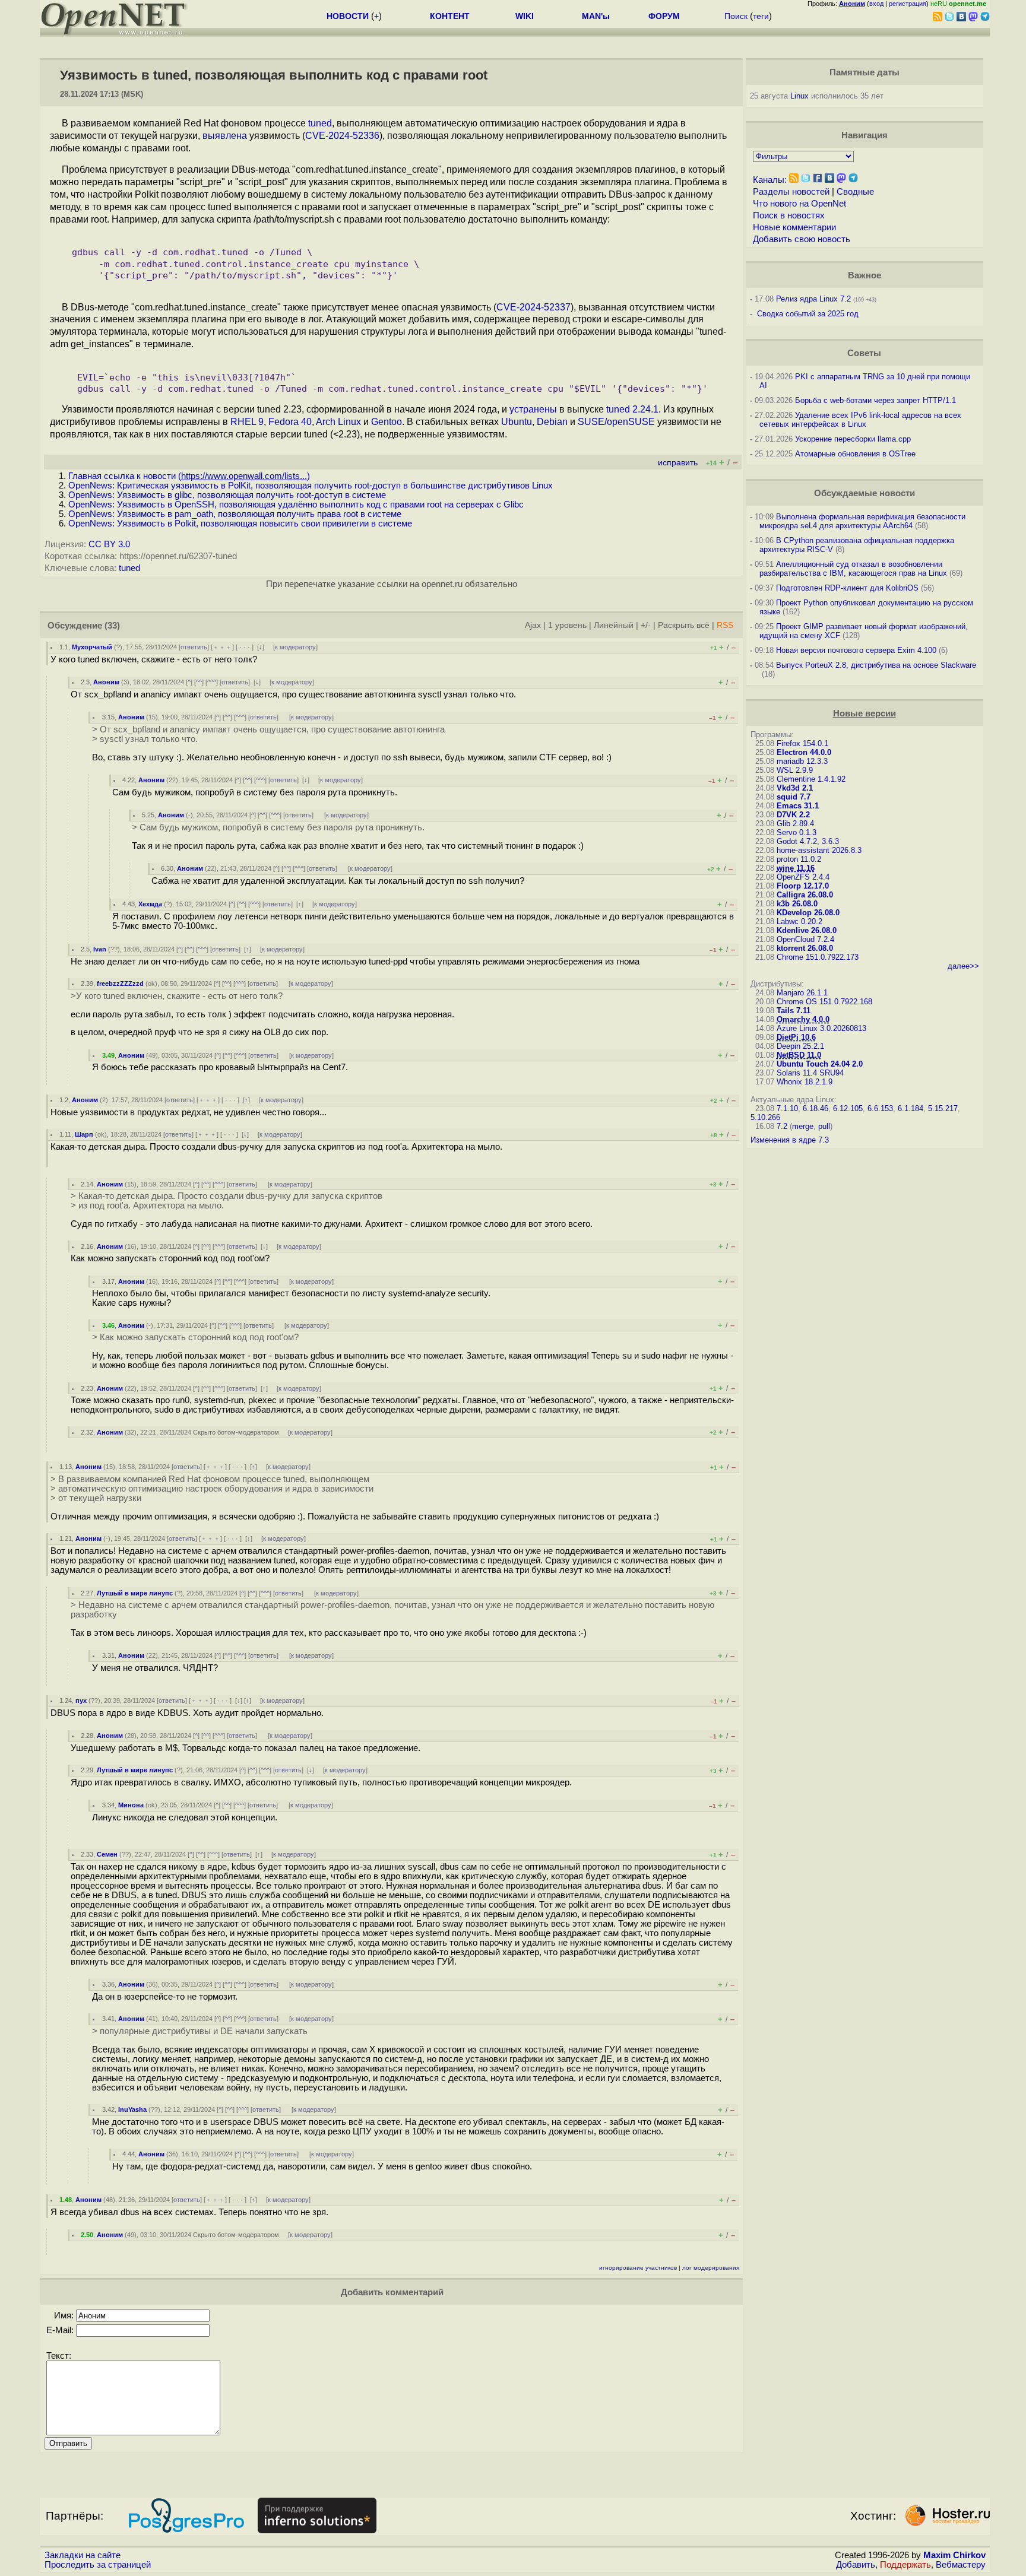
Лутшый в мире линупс (135, 1593)
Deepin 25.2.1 (800, 1046)
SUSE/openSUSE (616, 422)
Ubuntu (517, 422)
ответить (194, 647)
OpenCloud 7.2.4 (805, 939)
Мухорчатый (92, 647)
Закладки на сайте (83, 2555)
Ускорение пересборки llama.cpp (853, 439)
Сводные (855, 192)
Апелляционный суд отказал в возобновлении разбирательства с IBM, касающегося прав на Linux (853, 569)
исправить (678, 463)
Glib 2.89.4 (795, 824)
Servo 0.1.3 (797, 832)
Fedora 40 (290, 422)
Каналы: (770, 180)
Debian (552, 422)
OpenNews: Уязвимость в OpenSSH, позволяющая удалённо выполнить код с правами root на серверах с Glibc (296, 505)
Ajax (533, 625)
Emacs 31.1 (798, 806)
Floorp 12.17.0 (803, 886)
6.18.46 (816, 1108)
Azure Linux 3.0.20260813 (821, 1028)
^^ (199, 682)
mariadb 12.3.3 (802, 761)
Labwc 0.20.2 (799, 921)
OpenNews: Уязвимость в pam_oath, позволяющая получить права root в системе (235, 514)
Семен (107, 1854)
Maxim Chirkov (954, 2555)
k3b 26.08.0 (797, 904)
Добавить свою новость (802, 239)
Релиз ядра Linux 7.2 (813, 299)
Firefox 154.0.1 (802, 743)
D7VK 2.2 (793, 815)
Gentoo (387, 422)
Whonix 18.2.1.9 (805, 1082)
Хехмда (150, 904)
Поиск (736, 16)
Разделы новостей (791, 192)
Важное (864, 275)
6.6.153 (880, 1108)
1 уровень (567, 625)
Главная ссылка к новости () (189, 476)
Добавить (856, 2565)
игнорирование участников (638, 2268)
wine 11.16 (796, 868)
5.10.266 (765, 1117)
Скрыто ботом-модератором (236, 1432)
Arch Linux (338, 422)
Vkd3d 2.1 (795, 788)
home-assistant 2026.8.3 (819, 850)
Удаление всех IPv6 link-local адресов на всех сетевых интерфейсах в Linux (860, 420)
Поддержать (905, 2565)
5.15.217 (943, 1108)
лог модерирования (711, 2268)
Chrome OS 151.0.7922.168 (824, 1002)
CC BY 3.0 (109, 544)
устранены (533, 409)
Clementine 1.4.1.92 (811, 779)
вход (876, 4)
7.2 (782, 1126)
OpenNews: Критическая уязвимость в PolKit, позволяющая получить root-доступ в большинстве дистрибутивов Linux (311, 486)
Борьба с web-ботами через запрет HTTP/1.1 (875, 400)
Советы (864, 353)
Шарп (84, 1134)
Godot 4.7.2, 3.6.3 (808, 841)
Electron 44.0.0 (804, 752)
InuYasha (132, 2109)
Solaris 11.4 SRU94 (810, 1073)
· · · (245, 647)
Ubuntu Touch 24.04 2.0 (820, 1064)
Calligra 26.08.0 (805, 895)
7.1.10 (787, 1108)
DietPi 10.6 (796, 1037)
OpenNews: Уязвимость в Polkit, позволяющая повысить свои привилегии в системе (240, 524)
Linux (799, 96)
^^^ (212, 682)
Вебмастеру (961, 2565)
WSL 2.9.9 (795, 770)
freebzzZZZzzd (120, 984)
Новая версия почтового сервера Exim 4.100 (856, 650)
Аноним (106, 682)
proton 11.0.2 (799, 859)
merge (803, 1126)
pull (824, 1126)
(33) (112, 626)
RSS (725, 625)
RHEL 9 (247, 422)
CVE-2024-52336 (342, 136)
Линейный (614, 625)
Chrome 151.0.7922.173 (818, 957)
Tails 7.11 (794, 1011)
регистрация (908, 4)
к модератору (295, 647)
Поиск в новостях (789, 215)
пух (81, 1701)
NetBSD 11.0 (799, 1055)
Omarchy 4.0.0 (803, 1019)
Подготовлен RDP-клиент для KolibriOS (847, 588)
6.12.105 (848, 1108)
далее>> (963, 966)
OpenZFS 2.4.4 (803, 877)
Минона (131, 1805)
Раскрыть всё (684, 625)
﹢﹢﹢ (222, 647)
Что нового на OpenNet (799, 204)
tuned (320, 123)
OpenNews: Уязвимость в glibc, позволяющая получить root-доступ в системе (227, 495)
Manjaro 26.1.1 (802, 993)
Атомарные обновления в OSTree (855, 454)
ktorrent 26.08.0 (805, 948)
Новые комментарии (794, 227)
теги (761, 16)
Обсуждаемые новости (864, 493)
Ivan (100, 949)
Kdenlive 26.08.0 (807, 930)
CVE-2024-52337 (533, 307)
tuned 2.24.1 (632, 409)
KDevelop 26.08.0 (808, 913)
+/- (646, 625)
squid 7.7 (794, 797)
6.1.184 (911, 1108)
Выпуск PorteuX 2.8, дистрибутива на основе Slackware (876, 665)
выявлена (225, 136)
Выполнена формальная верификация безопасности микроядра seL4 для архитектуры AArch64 (862, 521)
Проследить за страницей (98, 2565)
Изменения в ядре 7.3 (790, 1140)
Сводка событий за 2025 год (808, 314)
